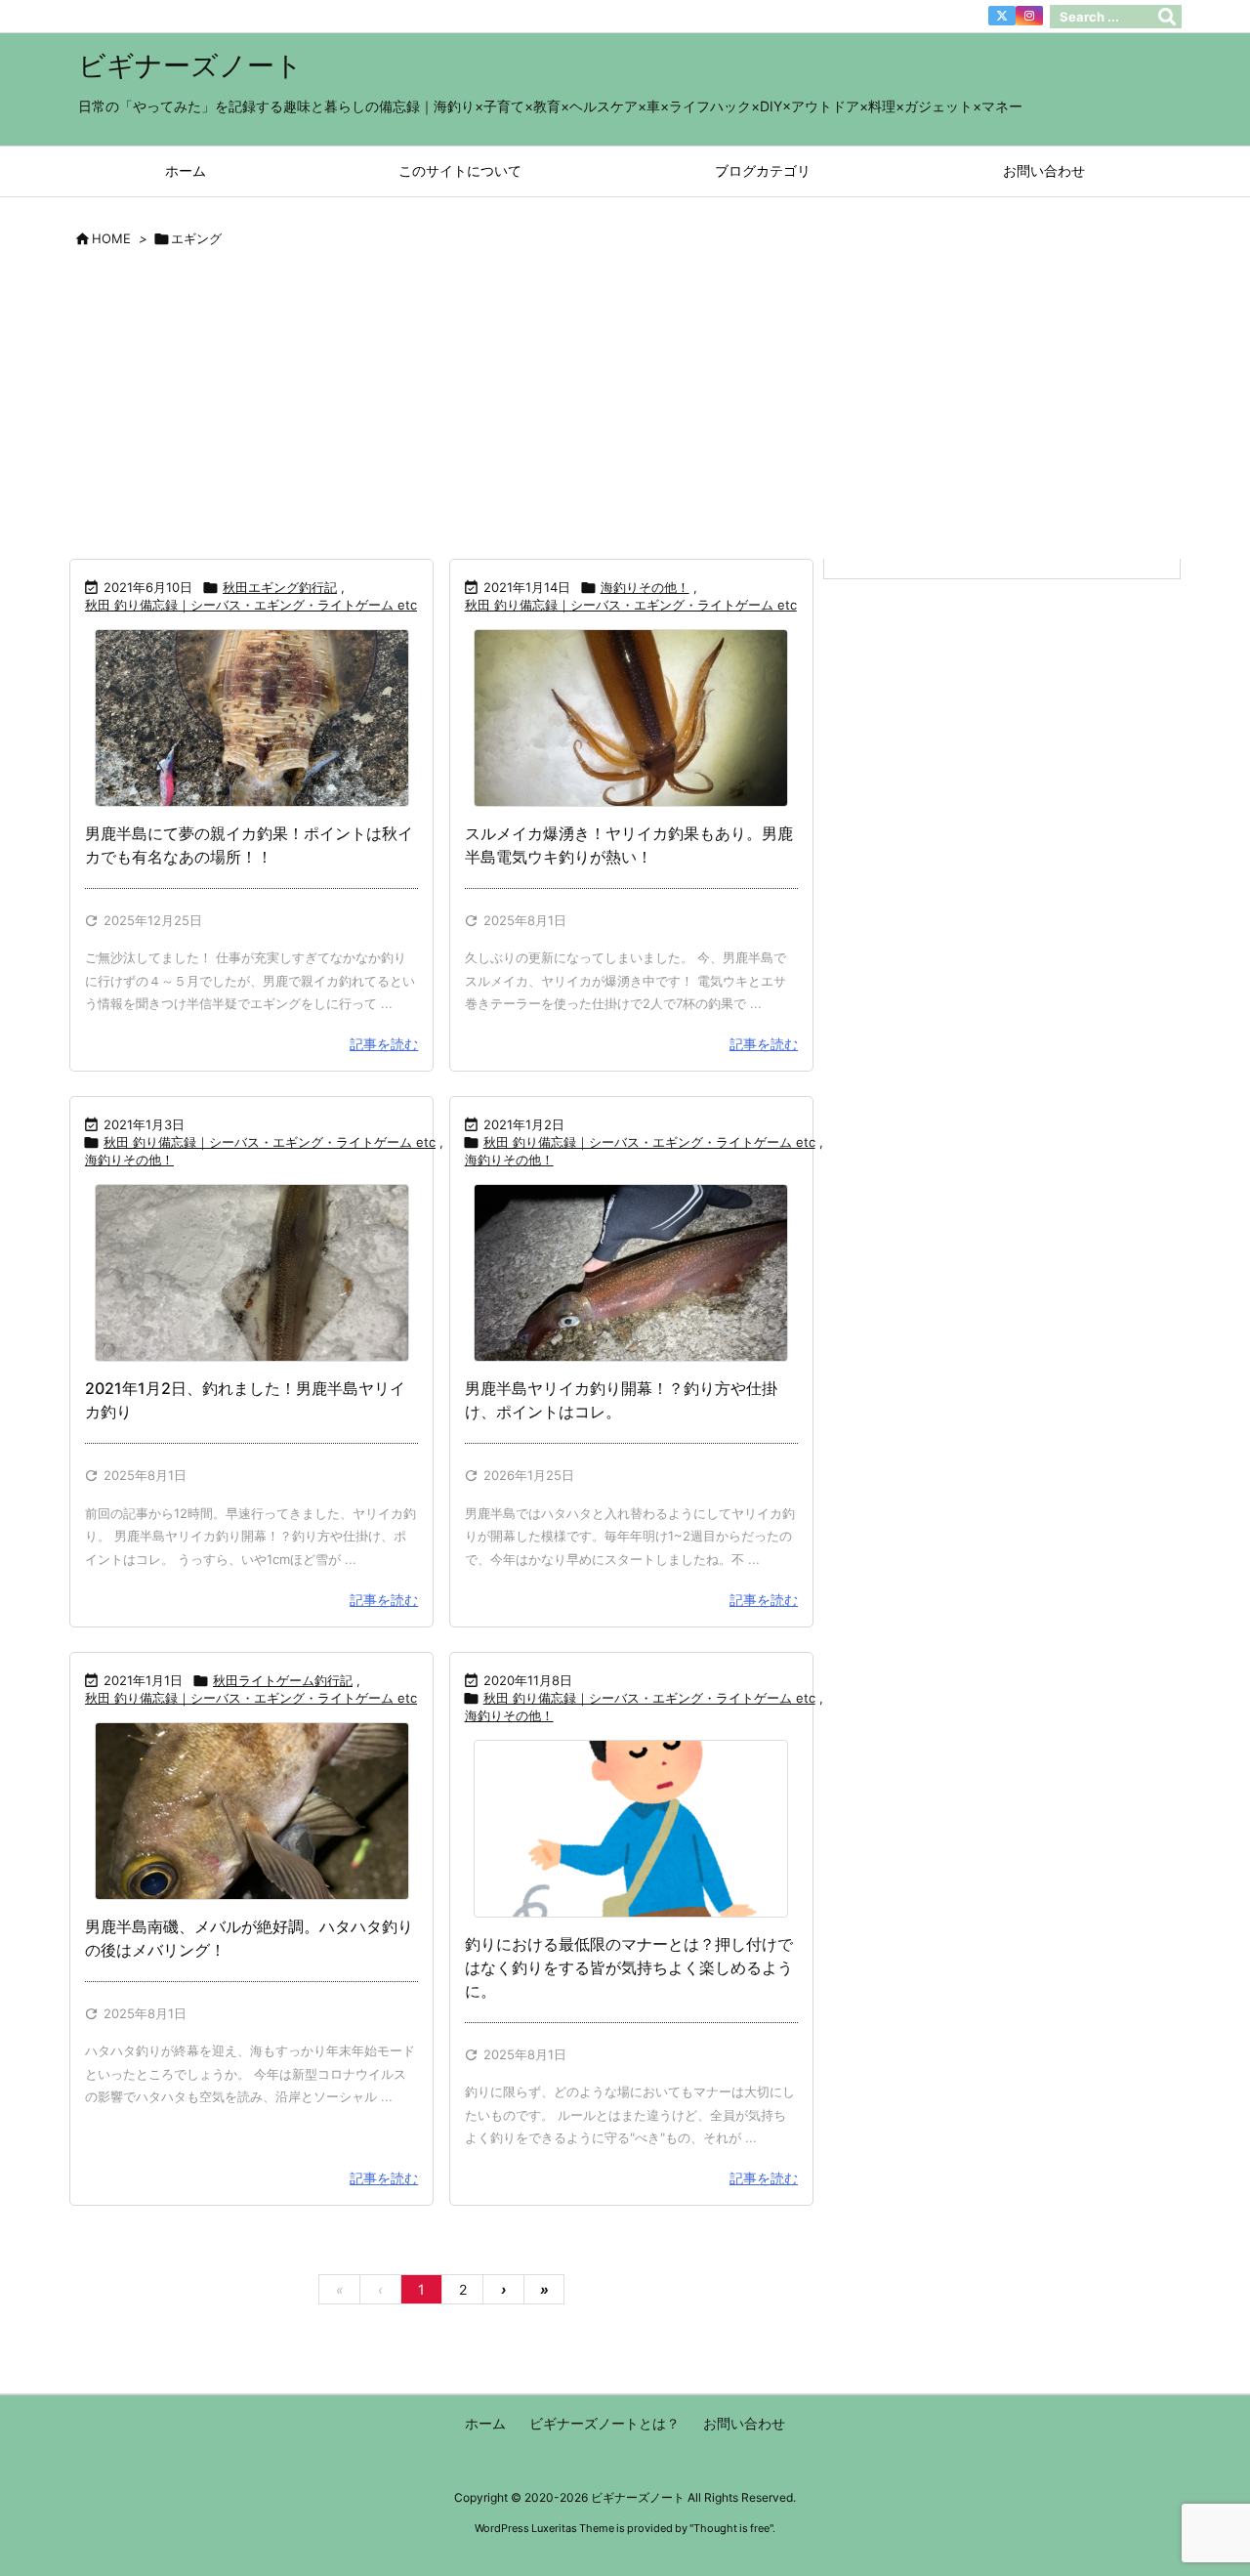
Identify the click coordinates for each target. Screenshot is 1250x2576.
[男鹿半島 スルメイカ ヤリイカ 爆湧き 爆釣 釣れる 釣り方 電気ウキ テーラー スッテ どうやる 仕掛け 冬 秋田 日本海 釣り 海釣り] (631, 718)
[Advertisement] (625, 411)
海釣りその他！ (645, 587)
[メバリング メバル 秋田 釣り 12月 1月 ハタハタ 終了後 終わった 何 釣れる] (251, 1811)
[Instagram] (1029, 16)
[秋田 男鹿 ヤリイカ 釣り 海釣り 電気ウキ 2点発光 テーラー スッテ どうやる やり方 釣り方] (251, 1273)
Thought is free (731, 2528)
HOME (111, 238)
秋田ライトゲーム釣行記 (283, 1680)
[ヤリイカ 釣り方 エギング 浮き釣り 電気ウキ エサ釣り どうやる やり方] (631, 1273)
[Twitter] (1002, 16)
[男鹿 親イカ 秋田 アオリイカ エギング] (251, 718)
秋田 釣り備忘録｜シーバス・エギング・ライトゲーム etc (251, 605)
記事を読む (384, 1044)
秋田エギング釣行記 (280, 587)
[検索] (1167, 17)
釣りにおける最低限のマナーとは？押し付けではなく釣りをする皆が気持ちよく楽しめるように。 (629, 1967)
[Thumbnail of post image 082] (631, 1829)
